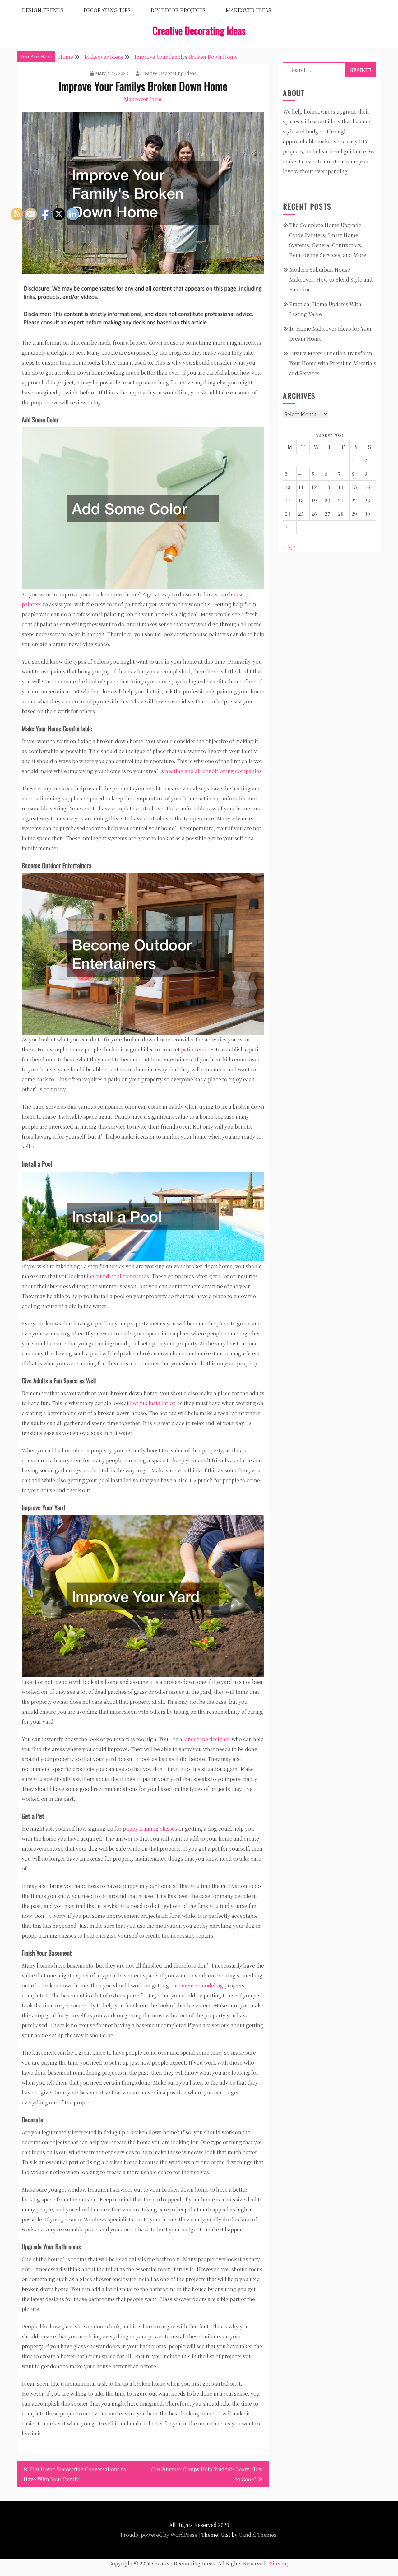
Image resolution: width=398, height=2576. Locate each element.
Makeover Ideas (248, 10)
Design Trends (43, 10)
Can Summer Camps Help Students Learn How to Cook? (207, 2474)
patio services (198, 1049)
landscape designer (207, 1739)
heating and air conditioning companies (213, 771)
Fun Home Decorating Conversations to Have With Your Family (75, 2474)
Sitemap (280, 2563)
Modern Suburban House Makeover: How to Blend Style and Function (331, 279)
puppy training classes (150, 1829)
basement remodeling (197, 1985)
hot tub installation (153, 1403)
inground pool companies (118, 1276)
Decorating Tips (107, 10)
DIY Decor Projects (178, 10)
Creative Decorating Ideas (199, 30)
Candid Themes (258, 2535)
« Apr (289, 546)
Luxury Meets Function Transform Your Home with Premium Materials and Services (333, 363)
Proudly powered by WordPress (159, 2535)
